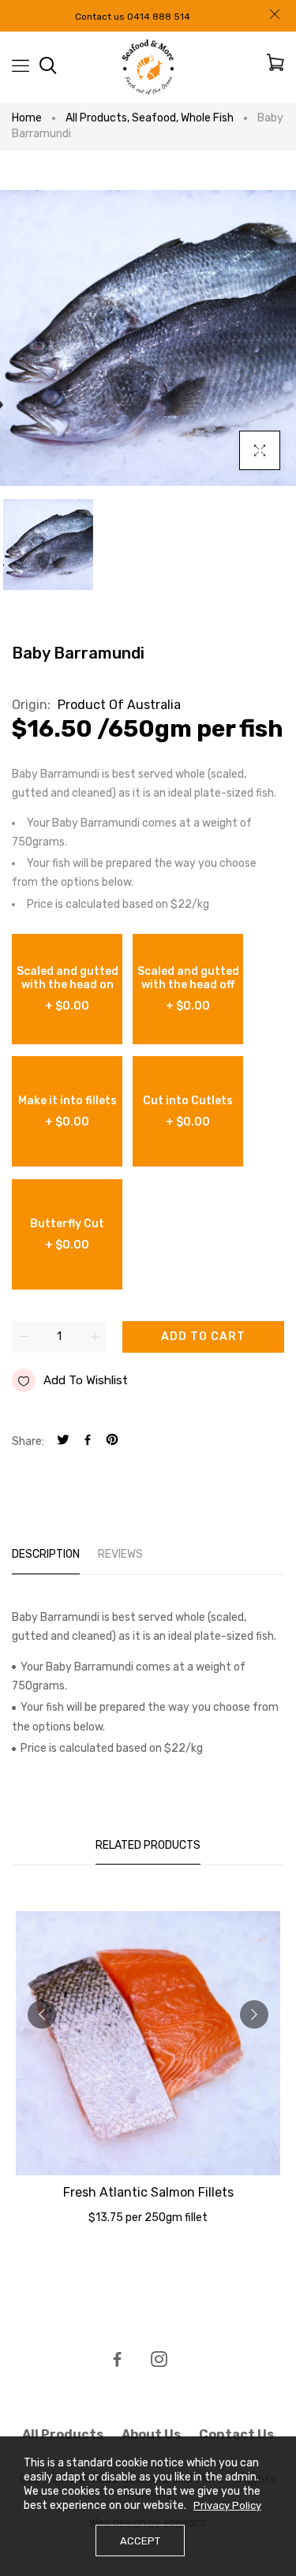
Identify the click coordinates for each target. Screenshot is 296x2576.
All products (97, 118)
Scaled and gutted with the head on (67, 989)
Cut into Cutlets (188, 1111)
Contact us (236, 2434)
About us (151, 2434)
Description (46, 1554)
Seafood (155, 118)
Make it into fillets (67, 1111)
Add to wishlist (86, 1380)
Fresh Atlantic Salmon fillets (148, 2192)
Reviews (120, 1554)
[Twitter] (63, 1441)
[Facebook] (88, 1441)
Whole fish (207, 118)
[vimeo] (112, 1441)
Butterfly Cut (67, 1234)
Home (27, 118)
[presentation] (42, 2014)
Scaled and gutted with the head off (188, 989)
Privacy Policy (227, 2505)
